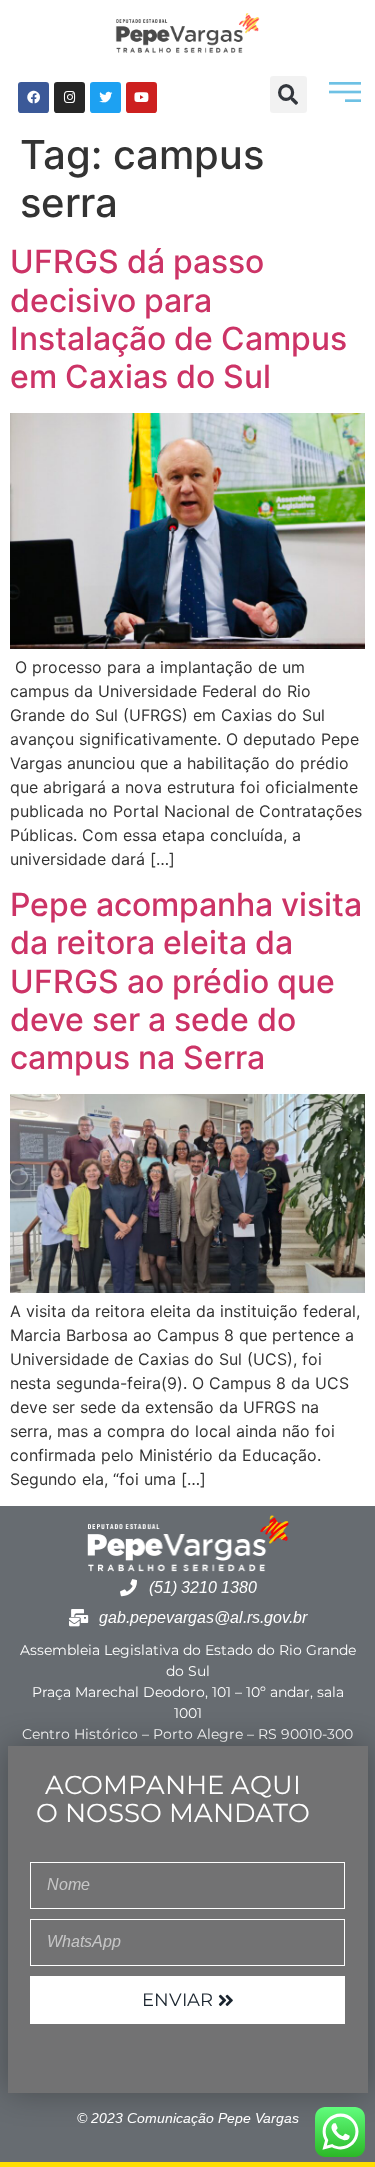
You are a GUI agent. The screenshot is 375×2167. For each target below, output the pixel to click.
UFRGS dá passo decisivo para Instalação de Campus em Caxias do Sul (178, 319)
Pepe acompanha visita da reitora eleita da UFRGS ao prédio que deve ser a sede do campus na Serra (186, 981)
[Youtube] (141, 97)
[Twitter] (105, 97)
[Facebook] (33, 97)
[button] (288, 94)
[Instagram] (69, 97)
